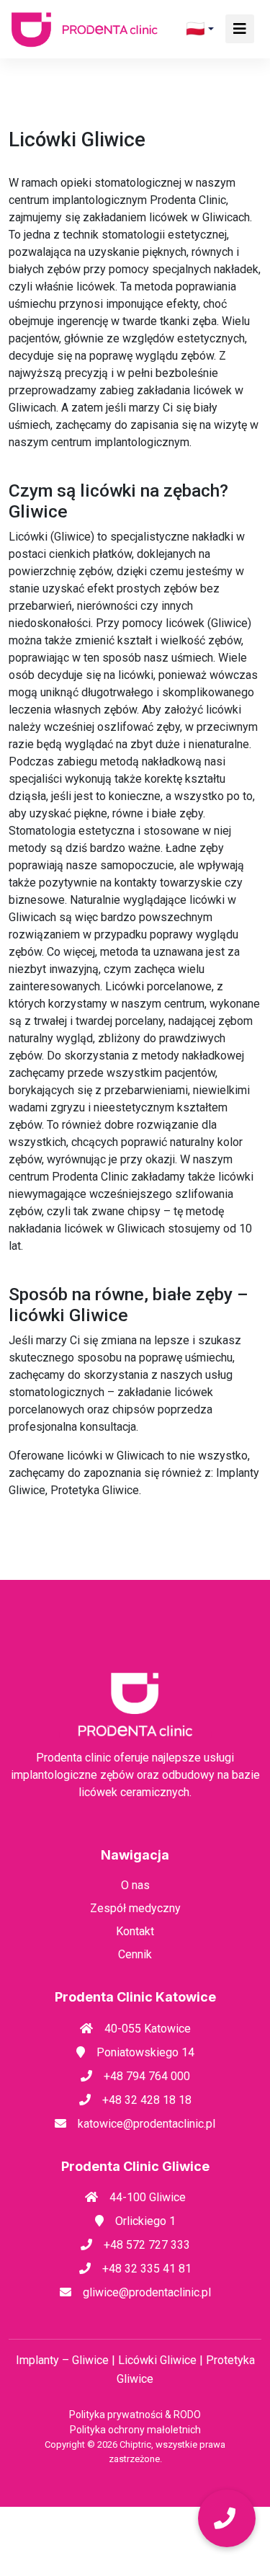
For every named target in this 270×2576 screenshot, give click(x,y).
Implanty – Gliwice (64, 2360)
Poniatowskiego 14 (145, 2052)
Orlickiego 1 (145, 2221)
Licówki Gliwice (159, 2360)
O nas (135, 1885)
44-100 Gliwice (148, 2197)
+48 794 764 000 (147, 2076)
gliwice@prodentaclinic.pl (147, 2292)
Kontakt (135, 1931)
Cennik (135, 1954)
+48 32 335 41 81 (147, 2269)
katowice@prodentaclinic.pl (147, 2124)
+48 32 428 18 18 (147, 2100)
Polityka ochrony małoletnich (135, 2430)
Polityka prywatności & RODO (135, 2415)
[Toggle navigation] (240, 29)
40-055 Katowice (148, 2029)
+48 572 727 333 (147, 2245)
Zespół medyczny (135, 1908)
